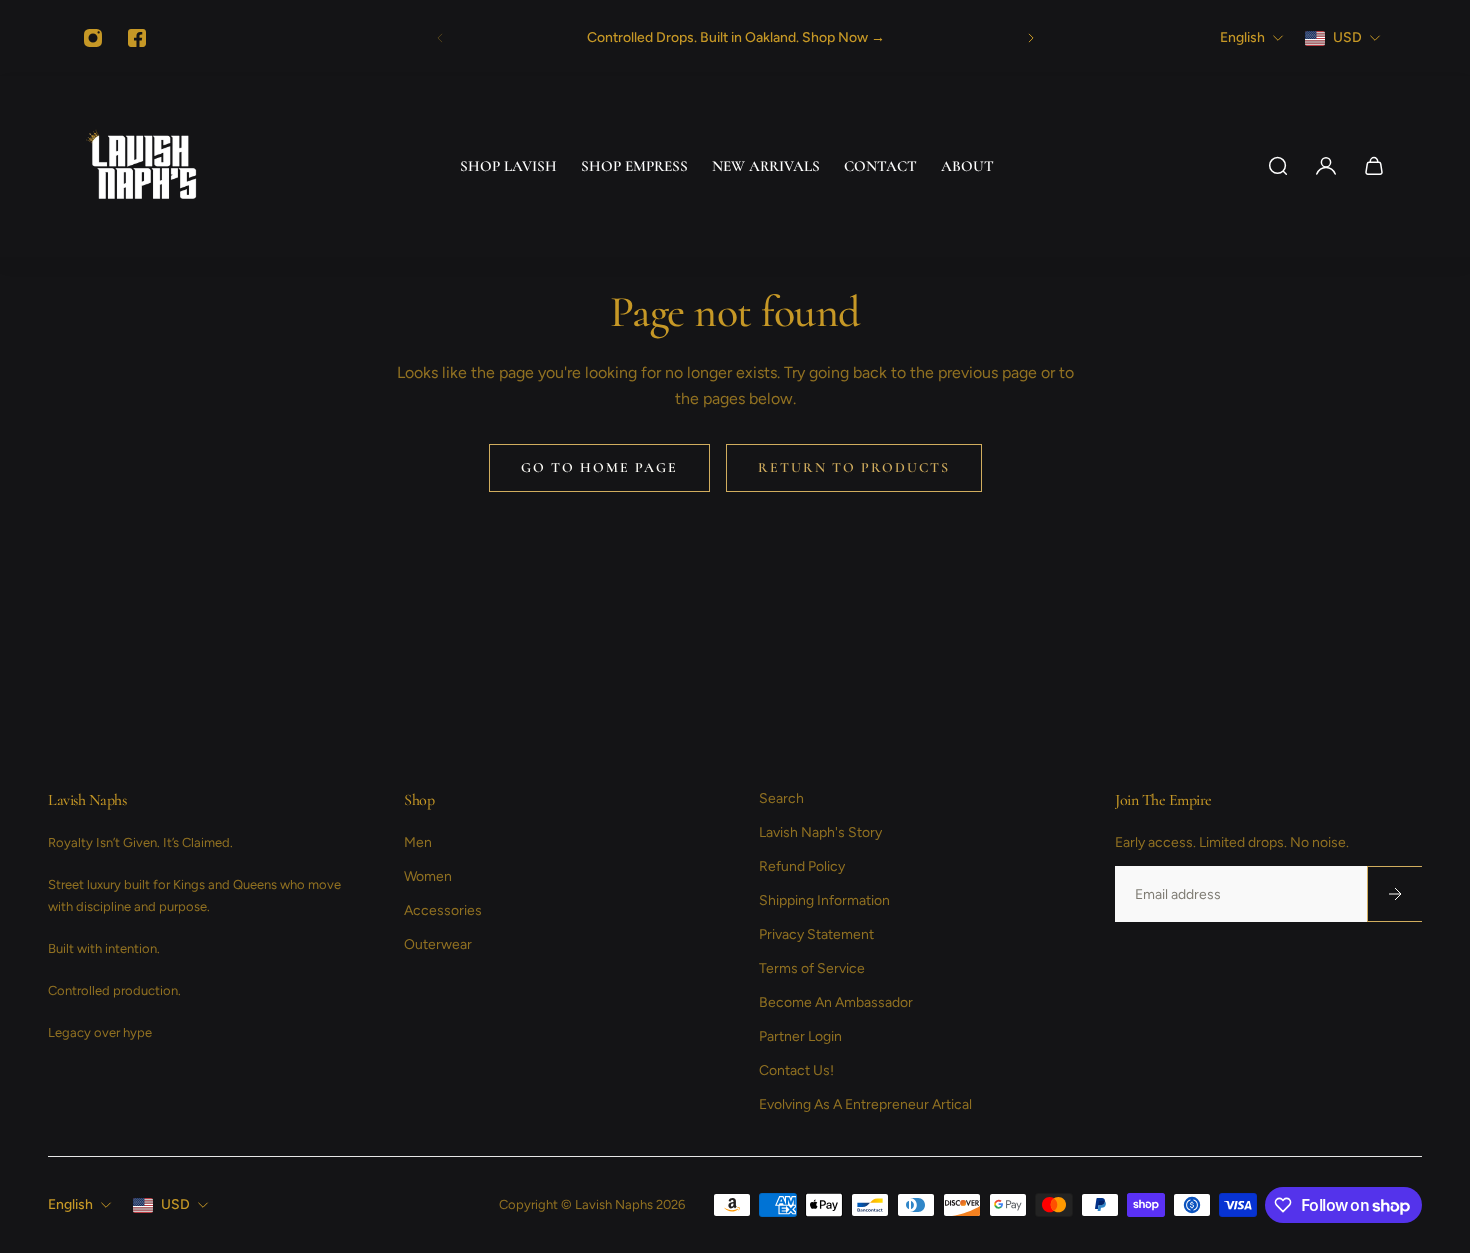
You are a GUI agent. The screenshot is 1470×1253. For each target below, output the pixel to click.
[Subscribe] (1394, 894)
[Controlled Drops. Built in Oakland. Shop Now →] (735, 38)
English (70, 1204)
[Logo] (142, 166)
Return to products (854, 467)
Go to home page (599, 467)
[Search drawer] (1278, 166)
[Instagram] (93, 38)
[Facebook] (137, 38)
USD (175, 1204)
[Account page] (1326, 166)
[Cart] (1374, 166)
